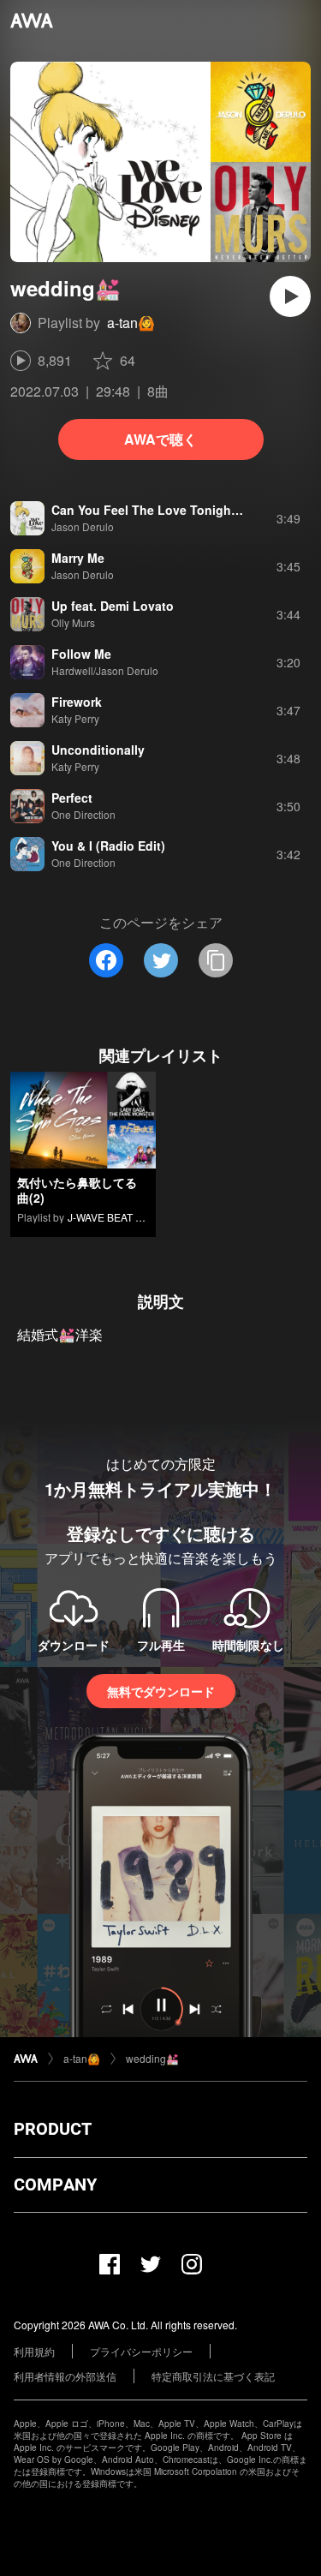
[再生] (290, 296)
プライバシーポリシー (141, 2351)
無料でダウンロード (161, 1691)
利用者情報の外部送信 (65, 2376)
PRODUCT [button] (53, 2129)
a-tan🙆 (131, 323)
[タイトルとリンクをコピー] (216, 960)
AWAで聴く (160, 439)
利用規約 (34, 2351)
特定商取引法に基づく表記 (213, 2376)
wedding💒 (152, 2058)
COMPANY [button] (55, 2185)
